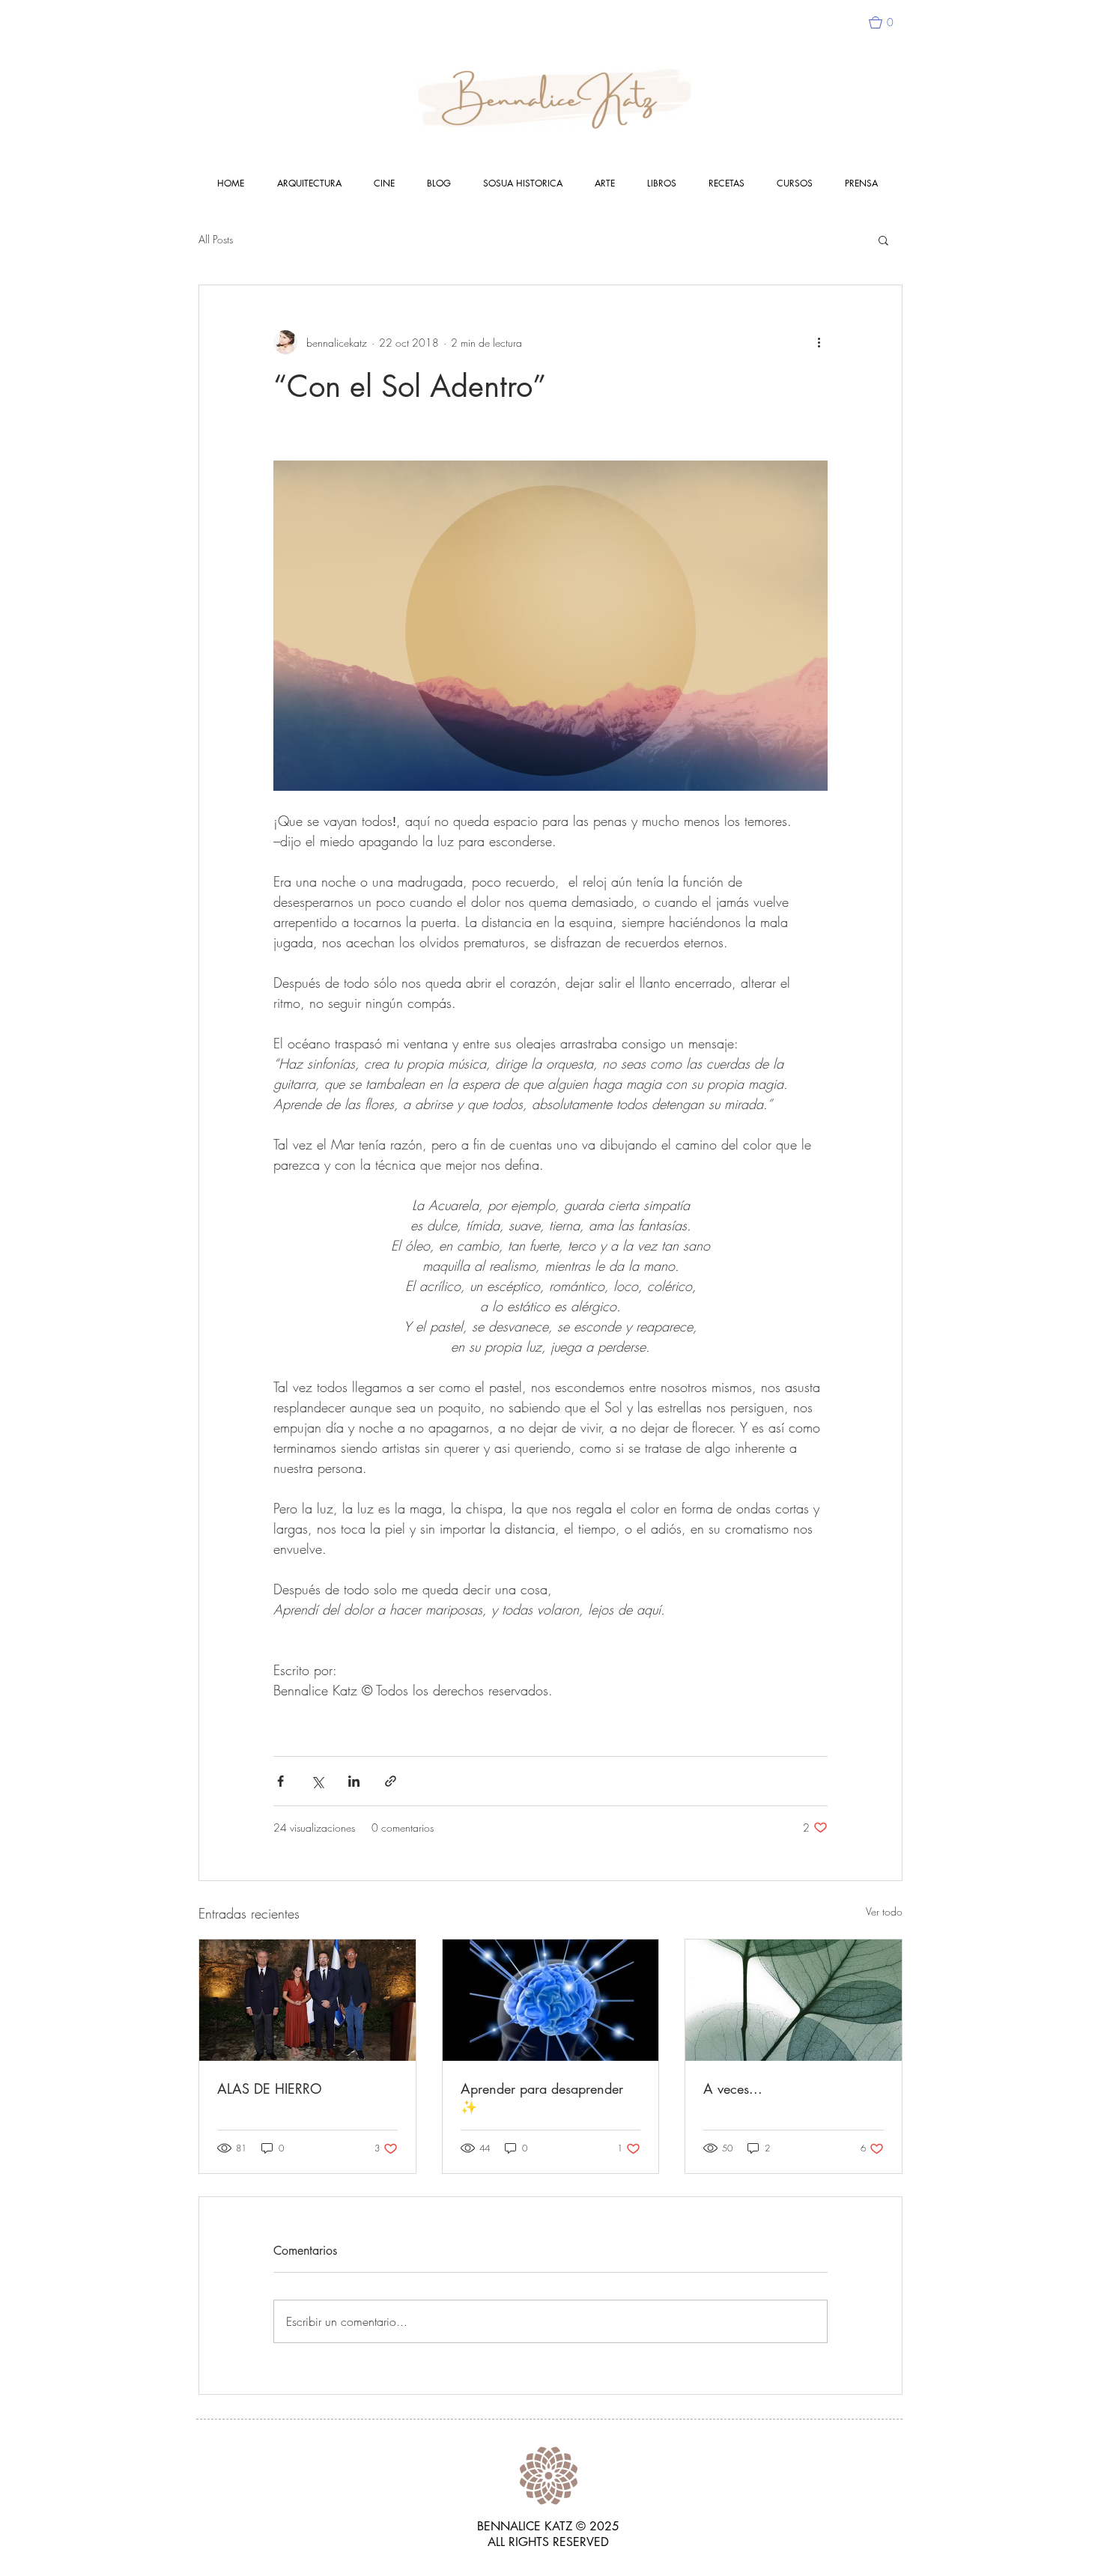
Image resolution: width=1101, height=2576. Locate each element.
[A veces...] (794, 2000)
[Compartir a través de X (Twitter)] (317, 1781)
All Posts (216, 239)
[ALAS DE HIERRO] (307, 2000)
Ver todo (884, 1911)
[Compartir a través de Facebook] (280, 1781)
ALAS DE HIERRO (270, 2089)
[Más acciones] (819, 342)
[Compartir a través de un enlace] (391, 1781)
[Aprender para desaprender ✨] (551, 2000)
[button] (888, 22)
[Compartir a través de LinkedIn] (354, 1781)
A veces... (733, 2089)
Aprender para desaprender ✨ (542, 2097)
